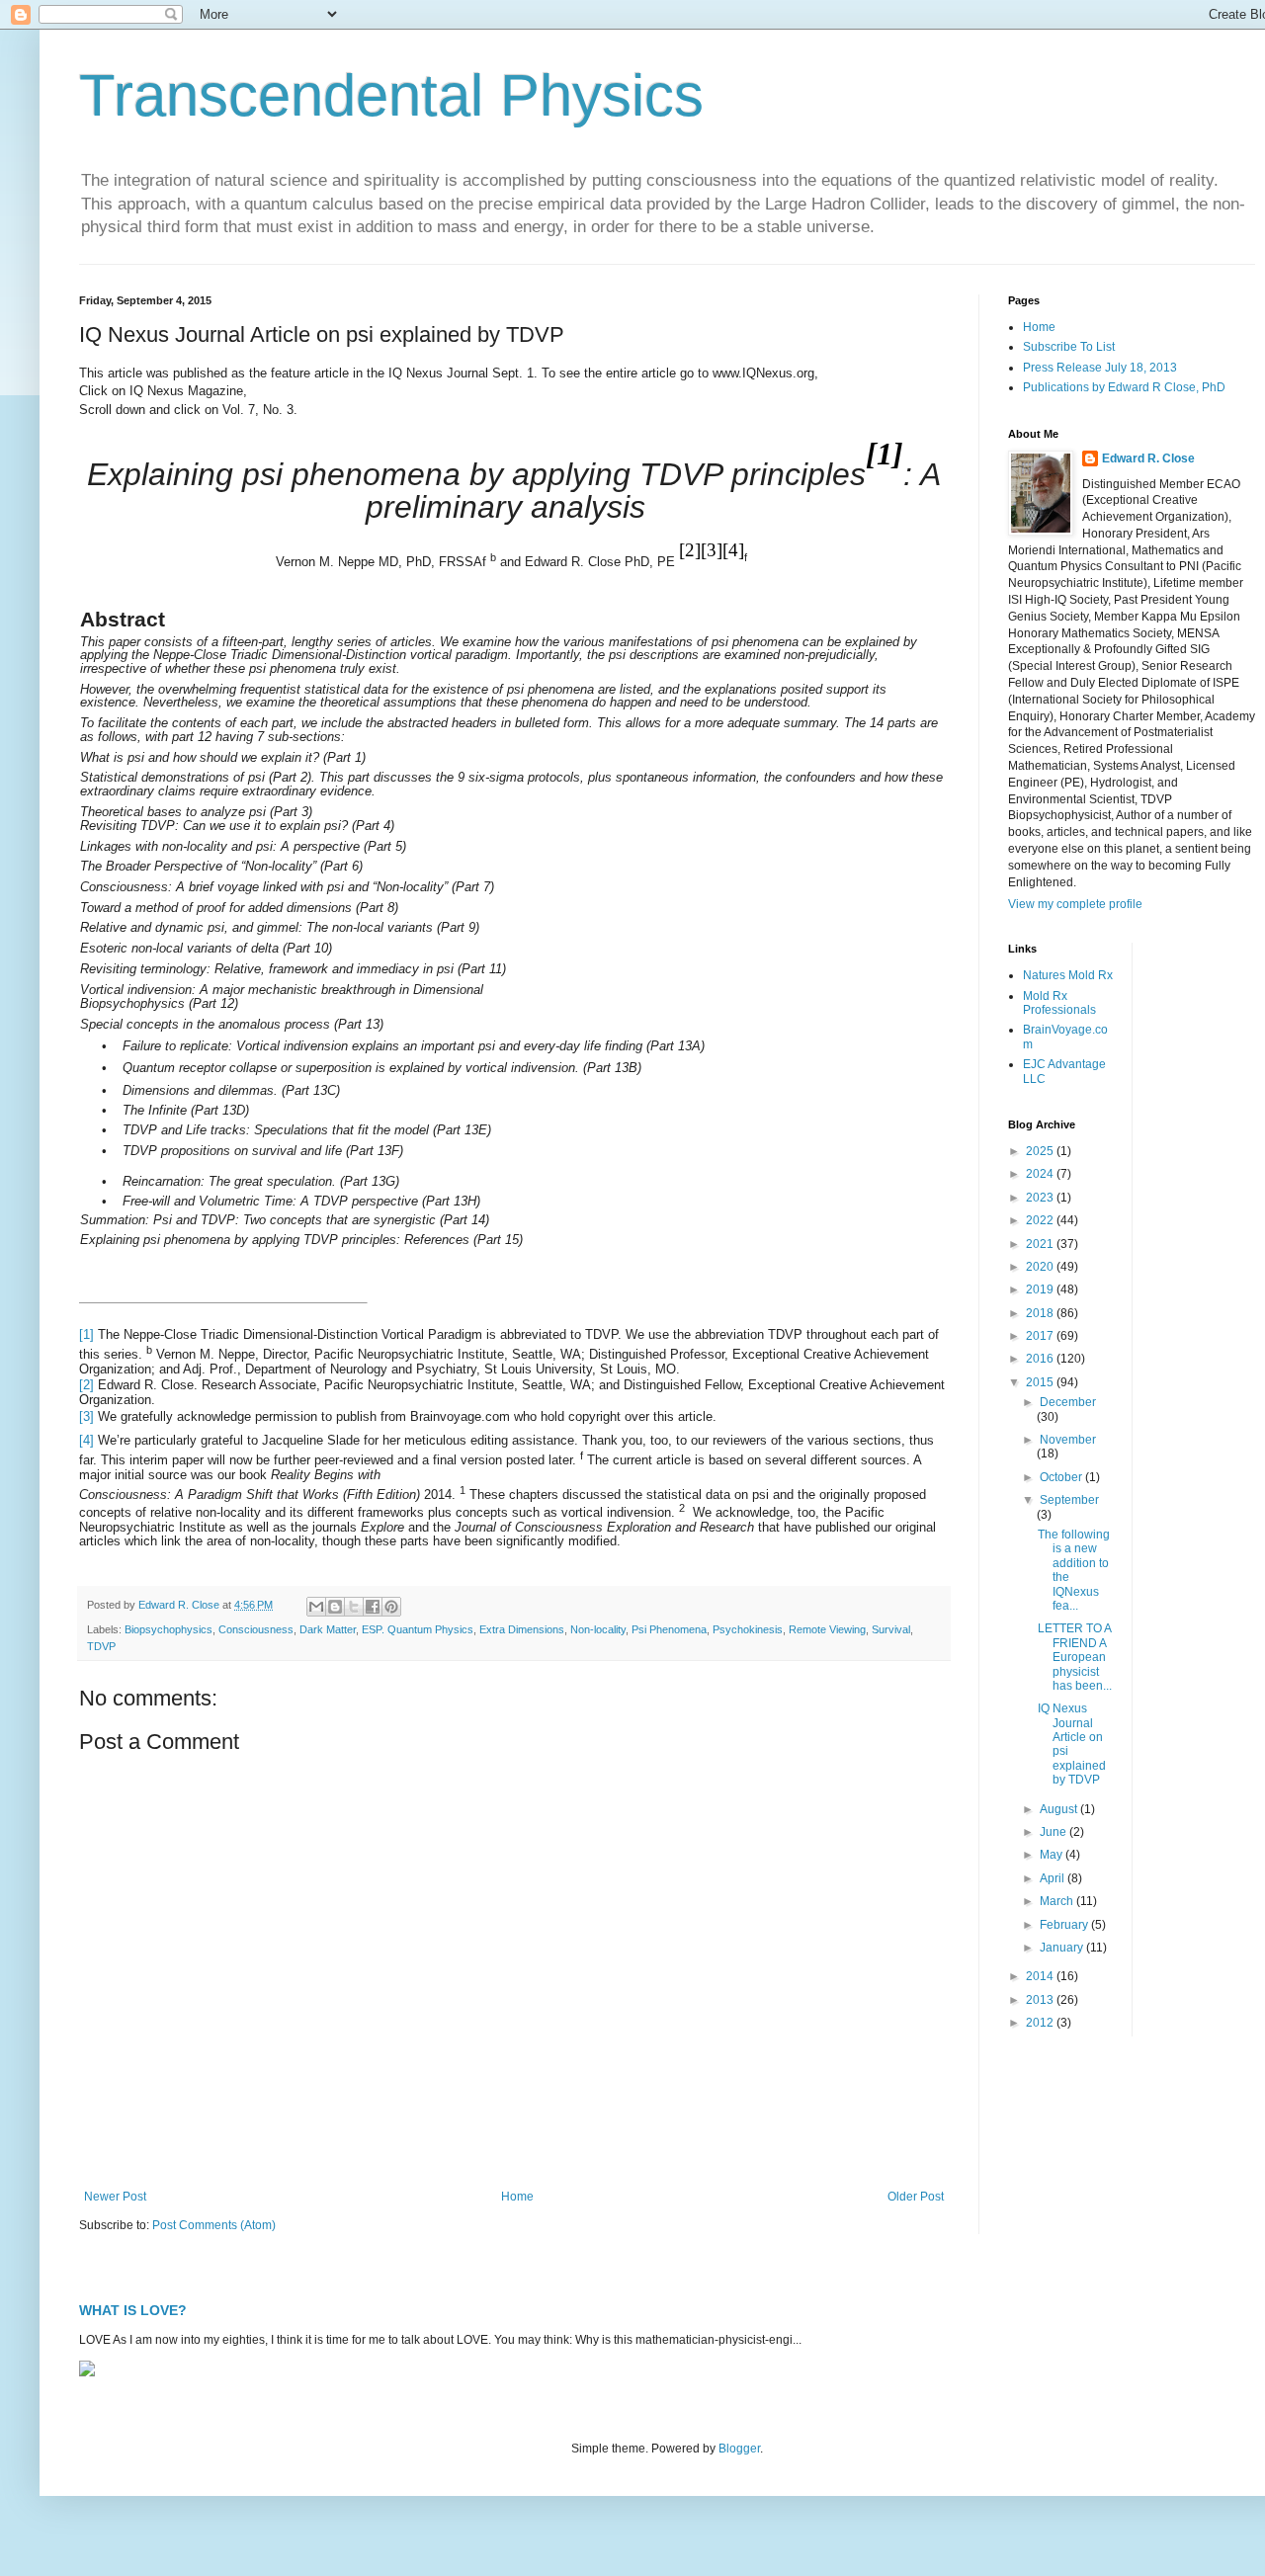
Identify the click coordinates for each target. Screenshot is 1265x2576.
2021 (1041, 1244)
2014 (1041, 1976)
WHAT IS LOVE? (133, 2310)
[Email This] (316, 1607)
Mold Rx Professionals (1059, 1003)
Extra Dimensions (522, 1629)
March (1058, 1901)
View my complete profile (1075, 904)
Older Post (916, 2197)
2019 (1041, 1289)
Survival (891, 1629)
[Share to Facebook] (373, 1607)
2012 (1041, 2023)
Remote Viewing (827, 1629)
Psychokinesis (748, 1629)
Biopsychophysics (169, 1629)
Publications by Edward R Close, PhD (1124, 387)
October (1062, 1477)
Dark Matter (328, 1629)
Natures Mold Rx (1068, 975)
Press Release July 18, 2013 (1100, 368)
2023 (1041, 1198)
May (1053, 1855)
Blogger (739, 2449)
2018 (1041, 1313)
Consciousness (256, 1629)
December (1068, 1402)
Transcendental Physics (391, 95)
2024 (1041, 1174)
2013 (1041, 2000)
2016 (1041, 1359)
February (1065, 1925)
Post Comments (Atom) (214, 2225)
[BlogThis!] (335, 1607)
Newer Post (115, 2197)
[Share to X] (354, 1607)
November (1068, 1440)
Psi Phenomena (669, 1629)
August (1060, 1809)
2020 (1041, 1267)
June (1054, 1832)
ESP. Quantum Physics (418, 1629)
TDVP (101, 1646)
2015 (1041, 1382)
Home (517, 2197)
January (1063, 1948)
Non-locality (598, 1629)
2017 (1041, 1336)
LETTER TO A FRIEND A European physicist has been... (1075, 1657)
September (1069, 1500)
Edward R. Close (1148, 458)
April (1054, 1878)
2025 (1041, 1151)
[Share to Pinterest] (391, 1607)
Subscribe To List (1069, 347)
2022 (1041, 1220)
